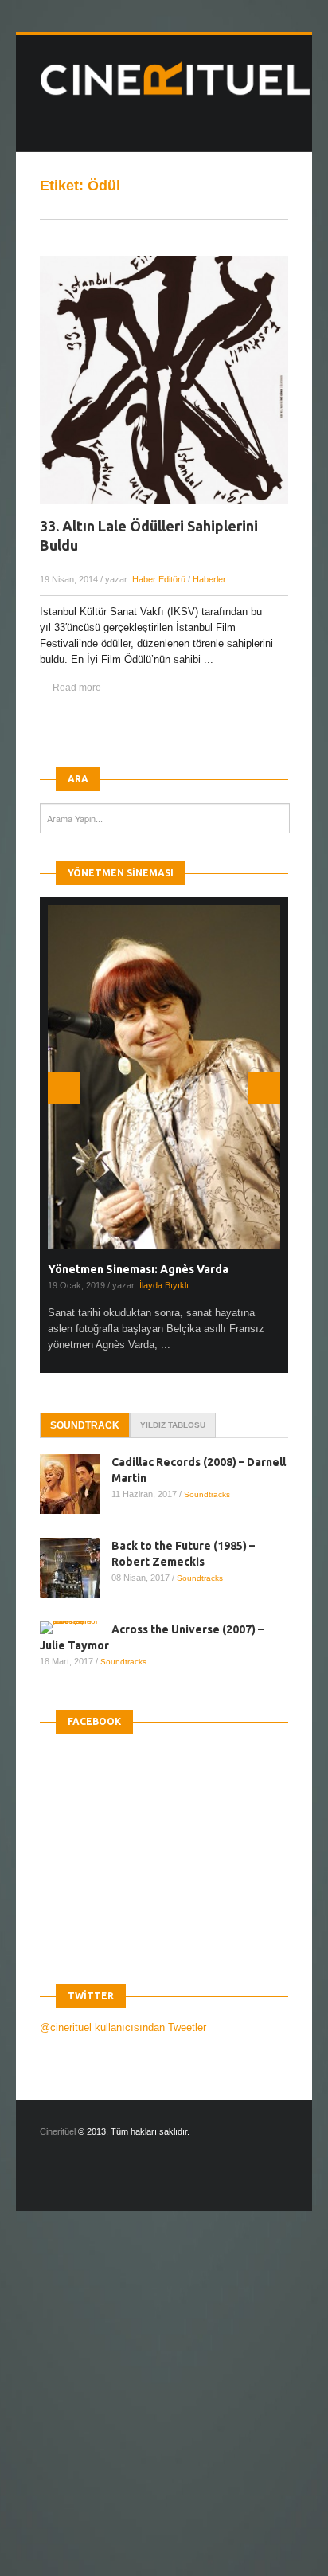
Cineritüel (58, 2131)
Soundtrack (85, 1425)
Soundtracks (207, 1494)
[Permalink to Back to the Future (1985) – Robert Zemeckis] (76, 1568)
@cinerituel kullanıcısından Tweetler (123, 2027)
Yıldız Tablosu (173, 1425)
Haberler (209, 579)
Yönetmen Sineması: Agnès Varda (138, 1269)
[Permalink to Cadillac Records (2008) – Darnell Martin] (76, 1484)
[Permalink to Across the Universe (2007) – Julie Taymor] (76, 1628)
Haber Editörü (159, 579)
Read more (77, 688)
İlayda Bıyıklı (164, 1285)
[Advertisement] (164, 2407)
